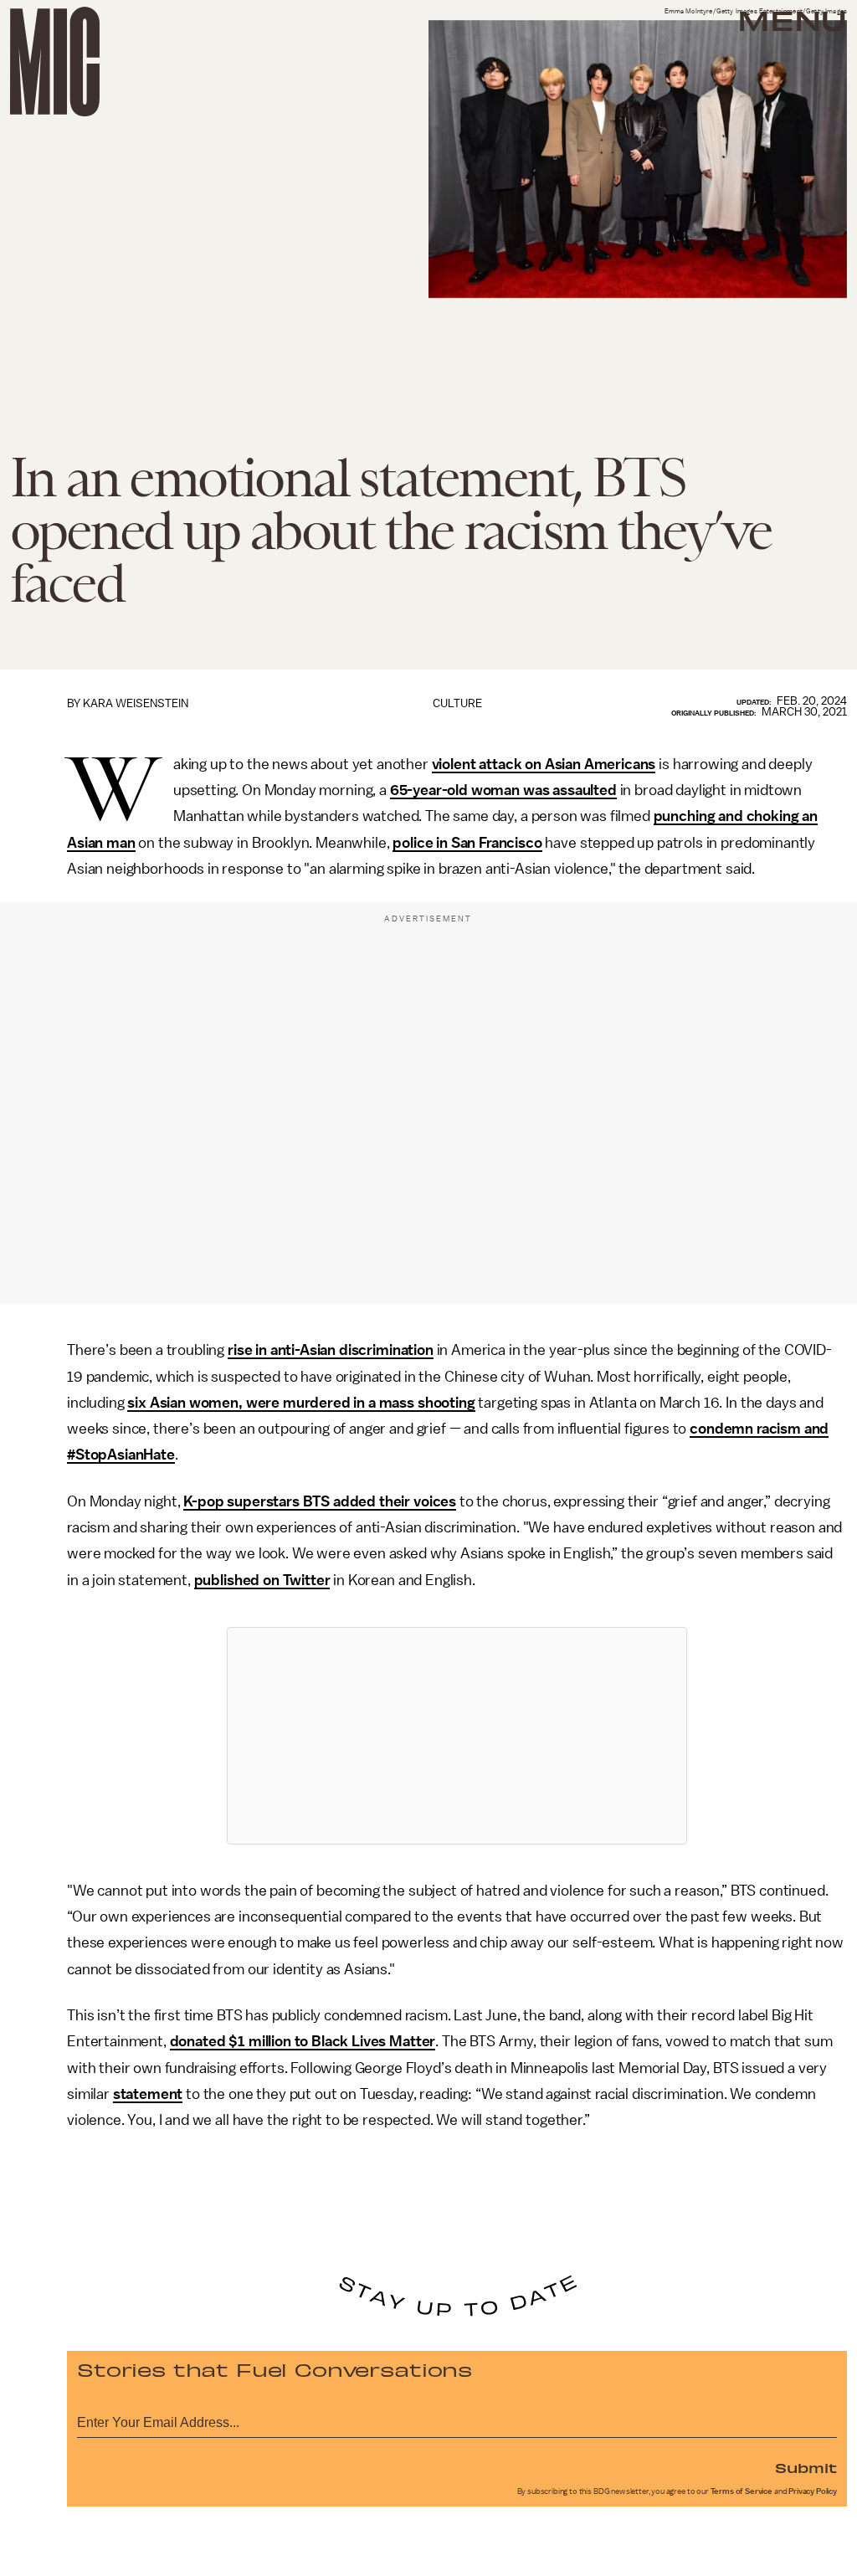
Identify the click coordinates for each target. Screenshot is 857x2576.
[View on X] (457, 1736)
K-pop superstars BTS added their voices (320, 1501)
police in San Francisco (467, 843)
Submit (806, 2467)
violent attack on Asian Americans (544, 764)
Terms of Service (742, 2491)
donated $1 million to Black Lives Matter (303, 2041)
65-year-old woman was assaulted (503, 790)
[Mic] (55, 62)
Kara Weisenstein (136, 703)
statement (148, 2094)
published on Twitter (262, 1580)
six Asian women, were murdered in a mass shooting (301, 1403)
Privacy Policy (813, 2491)
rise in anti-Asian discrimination (331, 1350)
